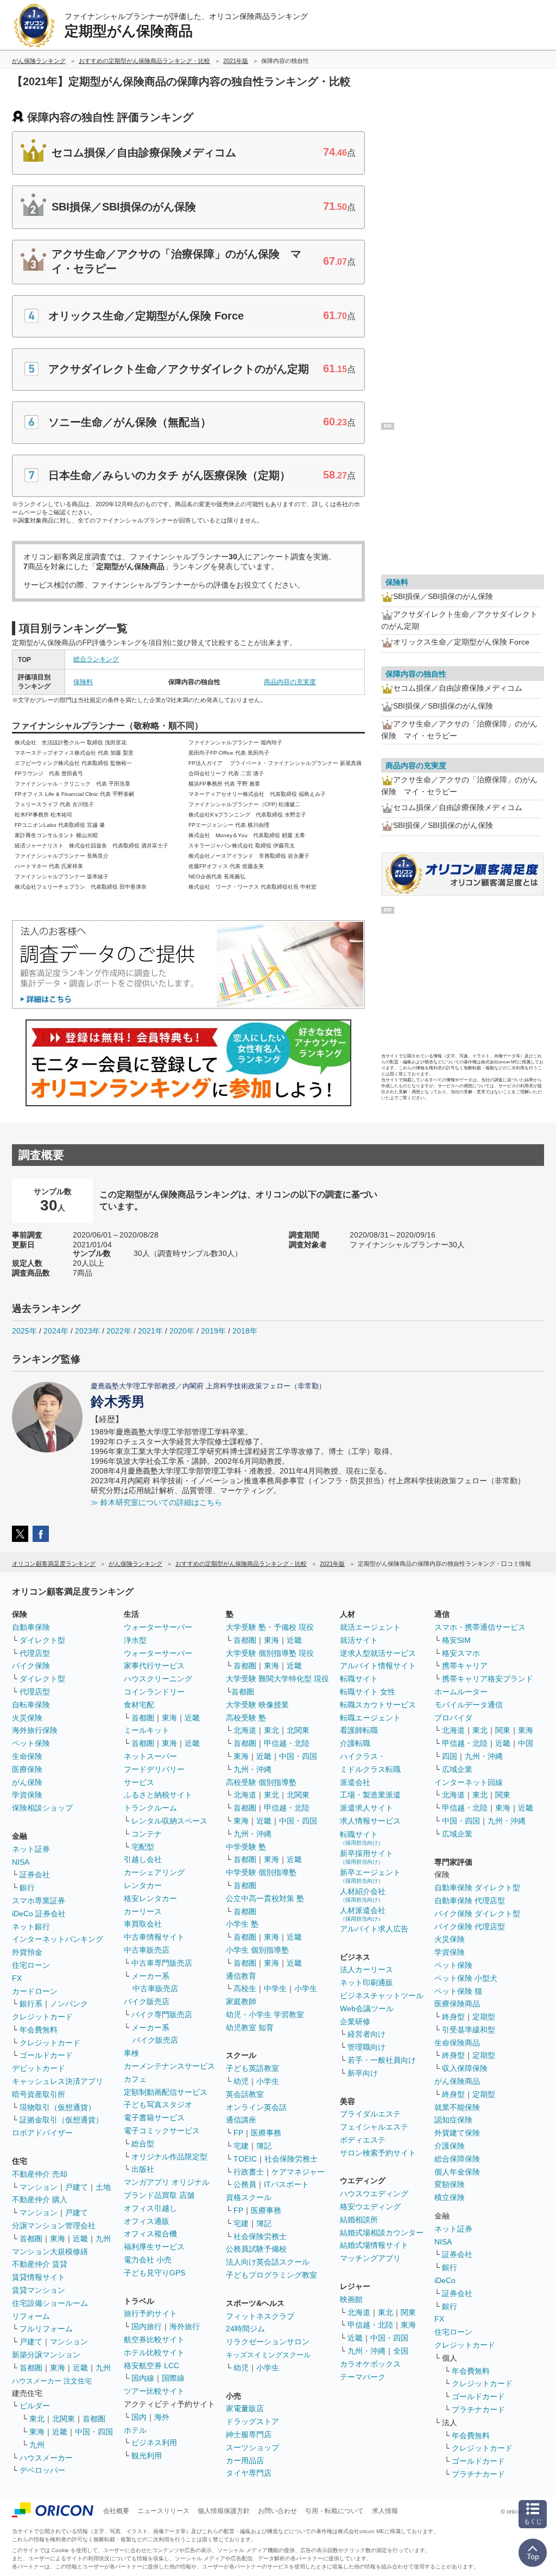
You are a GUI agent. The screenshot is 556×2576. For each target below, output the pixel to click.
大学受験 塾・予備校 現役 (270, 1627)
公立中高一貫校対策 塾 (265, 1898)
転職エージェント (370, 1718)
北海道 (245, 1730)
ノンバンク (69, 2004)
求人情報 (385, 2511)
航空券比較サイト (154, 2339)
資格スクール (249, 2197)
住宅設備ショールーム (50, 2303)
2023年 (87, 1331)
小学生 (306, 1988)
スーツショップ (252, 2447)
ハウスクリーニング (158, 1679)
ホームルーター (461, 1692)
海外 (162, 2417)
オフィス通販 (147, 2221)
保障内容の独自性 (416, 674)
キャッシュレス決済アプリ (58, 2081)
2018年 (245, 1331)
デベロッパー (42, 2470)
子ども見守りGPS (154, 2273)
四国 (450, 1756)
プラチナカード (478, 2409)
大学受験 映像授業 (257, 1705)
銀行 (27, 1888)
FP (238, 2133)
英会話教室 (245, 2094)
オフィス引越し (150, 2208)
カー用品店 (245, 2460)
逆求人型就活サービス (378, 1653)
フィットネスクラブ (260, 2316)
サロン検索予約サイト (378, 2153)
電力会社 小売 (148, 2260)
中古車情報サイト (154, 1937)
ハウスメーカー (46, 2458)
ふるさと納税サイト (158, 1795)
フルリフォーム (46, 2329)
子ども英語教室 (252, 2068)
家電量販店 (245, 2408)
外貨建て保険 (457, 2133)
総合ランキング (96, 659)
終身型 (453, 2017)
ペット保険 (31, 1743)
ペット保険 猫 (458, 1991)
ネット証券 (31, 1849)
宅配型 (143, 1847)
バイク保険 (31, 1666)
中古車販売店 (147, 1950)
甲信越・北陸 (287, 1743)
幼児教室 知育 (250, 2027)
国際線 (173, 2378)
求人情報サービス (370, 1821)
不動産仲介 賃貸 (40, 2264)
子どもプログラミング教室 (271, 2275)
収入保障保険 (465, 2068)
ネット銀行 (31, 1927)
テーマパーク (363, 2377)
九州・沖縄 (252, 1769)
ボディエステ (363, 2140)
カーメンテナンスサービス (169, 2066)
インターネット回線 (469, 1782)
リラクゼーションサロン (268, 2342)
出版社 (143, 2169)
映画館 (351, 2299)
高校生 (245, 1988)
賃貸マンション (39, 2290)
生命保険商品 (457, 2043)
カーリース (143, 1911)
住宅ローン (31, 1965)
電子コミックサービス (162, 2131)
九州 (103, 2239)
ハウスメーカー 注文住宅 (52, 2381)
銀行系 (31, 2004)
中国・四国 (94, 2432)
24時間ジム (245, 2329)
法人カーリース (367, 1969)
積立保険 (450, 2197)
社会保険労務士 (291, 2159)
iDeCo (445, 2280)
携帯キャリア (465, 1666)
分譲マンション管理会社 (54, 2226)
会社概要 (116, 2511)
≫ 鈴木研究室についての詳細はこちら (156, 1502)
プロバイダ (453, 1718)
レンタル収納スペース (169, 1821)
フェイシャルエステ (374, 2127)
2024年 (56, 1331)
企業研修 (355, 2022)
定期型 (484, 2017)
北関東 (64, 2419)
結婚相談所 (359, 2220)
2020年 (182, 1331)
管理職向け (367, 2047)
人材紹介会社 (363, 1895)
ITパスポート (286, 2184)
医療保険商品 (457, 2004)
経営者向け (367, 2034)
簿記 (264, 2146)
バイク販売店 (147, 2001)
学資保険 (27, 1795)
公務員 (245, 2184)
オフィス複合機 (150, 2234)
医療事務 (266, 2133)
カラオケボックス (370, 2364)
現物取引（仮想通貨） (58, 2107)
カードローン (35, 1991)
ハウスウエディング (374, 2194)
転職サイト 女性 (368, 1692)
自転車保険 (31, 1705)
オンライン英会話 (256, 2107)
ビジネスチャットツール (382, 1995)
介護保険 (450, 2146)
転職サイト (359, 1679)
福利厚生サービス (154, 2247)
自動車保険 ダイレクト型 (477, 1888)
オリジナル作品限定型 (169, 2157)
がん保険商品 (457, 2081)
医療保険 (27, 1769)
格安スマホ (461, 1653)
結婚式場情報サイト (374, 2245)
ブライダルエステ (370, 2114)
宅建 (241, 2146)
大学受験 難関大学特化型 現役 (277, 1679)
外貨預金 (27, 1952)
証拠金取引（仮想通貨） (61, 2120)
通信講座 (241, 2120)
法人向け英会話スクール (268, 2262)
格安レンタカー (150, 1898)
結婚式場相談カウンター (382, 2233)
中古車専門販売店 (162, 1963)
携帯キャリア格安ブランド (488, 1679)
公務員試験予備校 (256, 2249)
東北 (37, 2419)
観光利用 (147, 2456)
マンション (39, 2187)
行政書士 (249, 2172)
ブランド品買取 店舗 (159, 2195)
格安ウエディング (370, 2207)
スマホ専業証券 (39, 1901)
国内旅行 (147, 2326)
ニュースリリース (163, 2511)
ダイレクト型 (42, 1640)
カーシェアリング (154, 1872)
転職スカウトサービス (378, 1705)
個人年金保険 (457, 2172)
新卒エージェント (370, 1876)
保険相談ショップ (42, 1808)
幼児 (241, 2081)
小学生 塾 (242, 1924)
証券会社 (35, 1874)
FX (17, 1978)
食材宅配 (139, 1705)
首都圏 (31, 2239)
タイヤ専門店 (249, 2473)
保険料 (83, 682)
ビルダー (35, 2406)
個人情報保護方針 (224, 2511)
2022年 (119, 1331)
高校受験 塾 (246, 1718)
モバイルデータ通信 (469, 1705)
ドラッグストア (252, 2421)
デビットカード (39, 2068)
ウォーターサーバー (158, 1627)
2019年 (213, 1331)
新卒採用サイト (367, 1857)
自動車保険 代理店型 (470, 1901)
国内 (139, 2417)
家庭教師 (241, 2001)
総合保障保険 (457, 2159)
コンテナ (147, 1834)
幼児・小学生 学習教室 (265, 2014)
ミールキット (147, 1730)
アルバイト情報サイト (378, 1666)
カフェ (135, 2079)
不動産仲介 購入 (40, 2199)
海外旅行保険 (35, 1730)
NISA (21, 1862)
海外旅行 (185, 2326)
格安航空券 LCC (151, 2365)
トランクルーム (150, 1808)
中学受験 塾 (246, 1847)
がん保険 (27, 1782)
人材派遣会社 (363, 1914)
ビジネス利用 (154, 2443)
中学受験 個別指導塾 (261, 1872)
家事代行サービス (154, 1666)
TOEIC (245, 2159)
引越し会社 (143, 1859)
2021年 (150, 1331)
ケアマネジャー (298, 2172)
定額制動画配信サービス (166, 2092)
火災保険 (27, 1718)
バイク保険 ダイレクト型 (477, 1914)
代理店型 (35, 1653)
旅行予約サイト (150, 2313)
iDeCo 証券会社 (39, 1914)
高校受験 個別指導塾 (261, 1782)
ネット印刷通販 (367, 1982)
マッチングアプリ (370, 2258)
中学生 (275, 1988)
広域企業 (457, 1769)
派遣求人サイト (367, 1808)
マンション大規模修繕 (50, 2252)
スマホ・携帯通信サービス (480, 1627)
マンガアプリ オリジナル (167, 2182)
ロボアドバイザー (42, 2133)
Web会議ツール (367, 2008)
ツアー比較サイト (154, 2391)
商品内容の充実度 (290, 682)
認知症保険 (453, 2120)
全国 (401, 2351)
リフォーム (31, 2316)
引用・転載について (334, 2511)
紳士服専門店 (249, 2434)
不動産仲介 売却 (40, 2174)
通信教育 (241, 1976)
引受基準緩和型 (469, 2030)
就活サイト (359, 1640)
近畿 (80, 2239)
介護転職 (355, 1743)
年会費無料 (39, 2030)
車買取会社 (143, 1924)
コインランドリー (154, 1692)
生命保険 (27, 1756)
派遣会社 (355, 1782)
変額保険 (450, 2184)
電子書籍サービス (154, 2118)
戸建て (77, 2187)
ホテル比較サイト (154, 2352)
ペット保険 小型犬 (466, 1978)
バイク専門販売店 (162, 2014)
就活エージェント (370, 1627)
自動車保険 (31, 1627)
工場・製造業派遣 (370, 1795)
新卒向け (363, 2073)
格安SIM (456, 1640)
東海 (58, 2239)
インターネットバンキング (58, 1939)
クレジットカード (42, 2017)
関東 (408, 2312)
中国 (526, 1743)
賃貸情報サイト (39, 2277)
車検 (131, 2053)
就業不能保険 (457, 2107)
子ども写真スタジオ (158, 2105)
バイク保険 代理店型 (470, 1927)
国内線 (143, 2378)
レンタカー (143, 1885)
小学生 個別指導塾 (257, 1950)
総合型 (143, 2144)
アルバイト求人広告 (374, 1929)
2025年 (24, 1331)
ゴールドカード (46, 2055)
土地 (103, 2187)
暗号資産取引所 (39, 2094)
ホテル (135, 2430)
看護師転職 (359, 1730)
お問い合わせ (277, 2511)
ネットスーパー (150, 1756)
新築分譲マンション (46, 2355)
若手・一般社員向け (382, 2060)
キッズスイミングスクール (268, 2355)
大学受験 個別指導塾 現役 (270, 1653)
